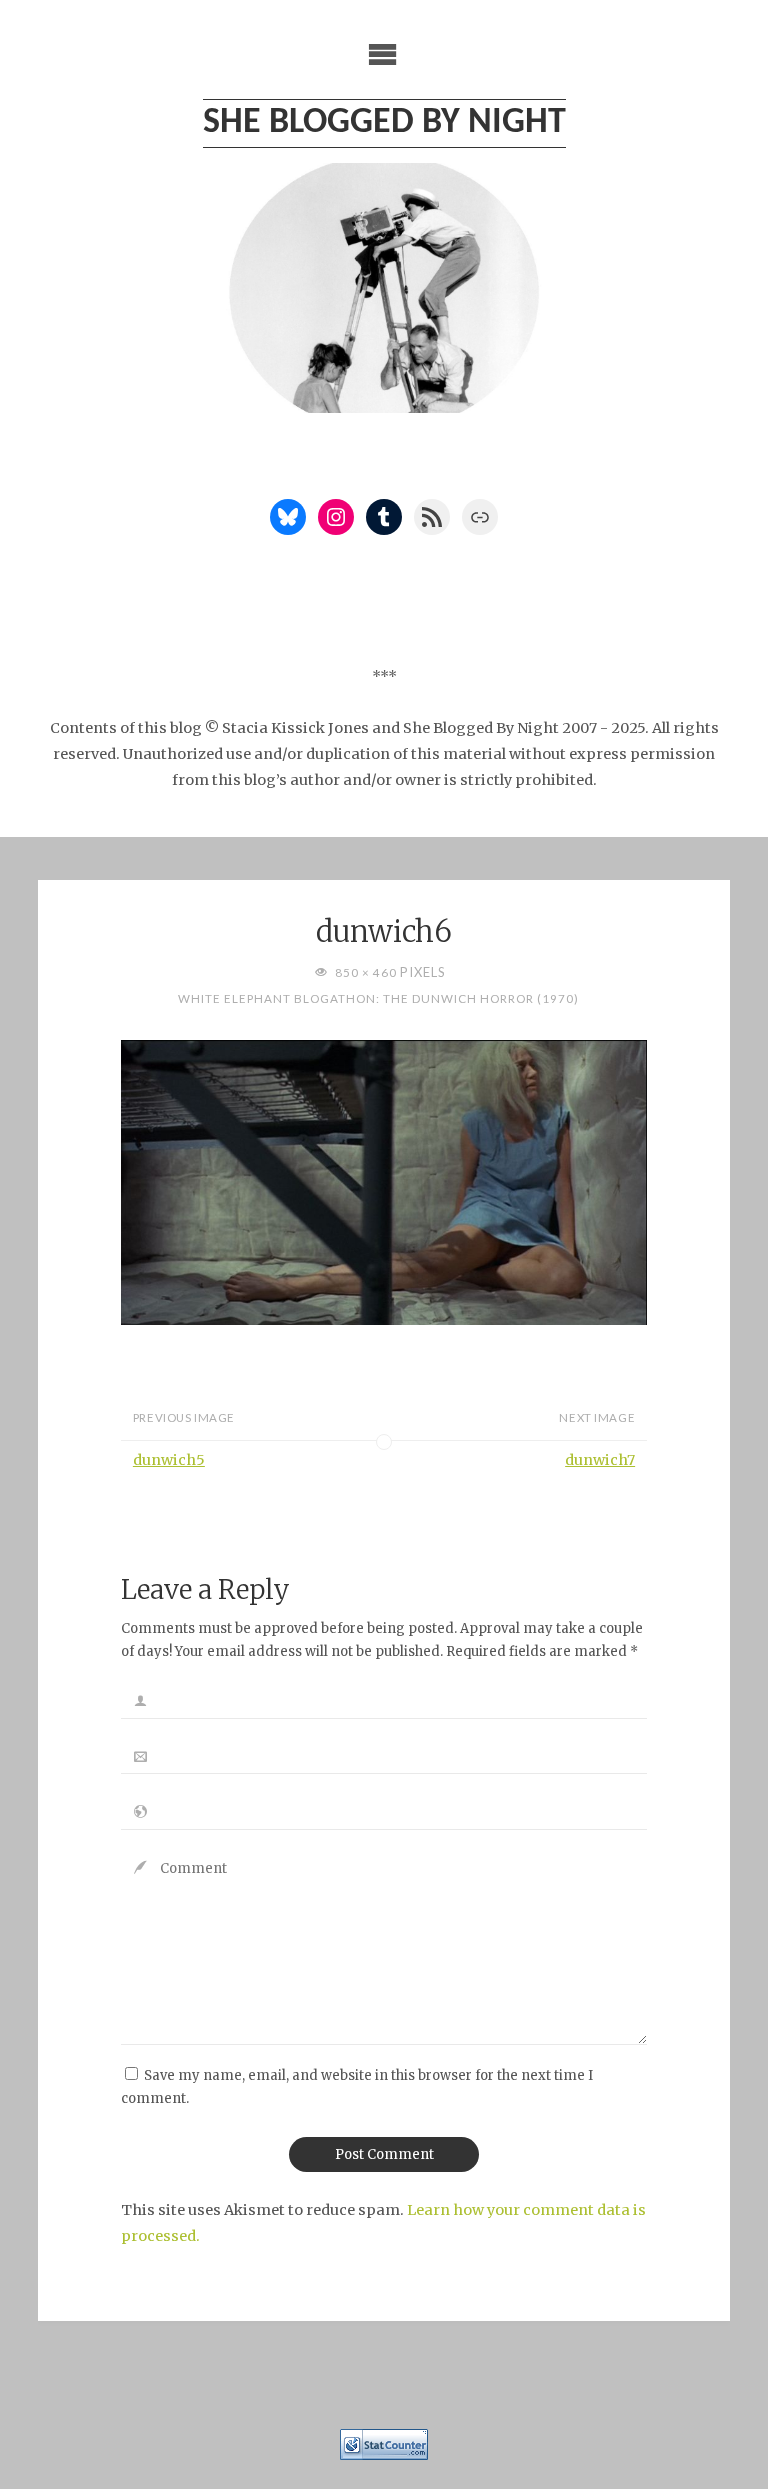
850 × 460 (367, 972)
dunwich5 (169, 1460)
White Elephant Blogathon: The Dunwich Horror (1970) (378, 998)
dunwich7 (600, 1460)
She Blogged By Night (384, 123)
